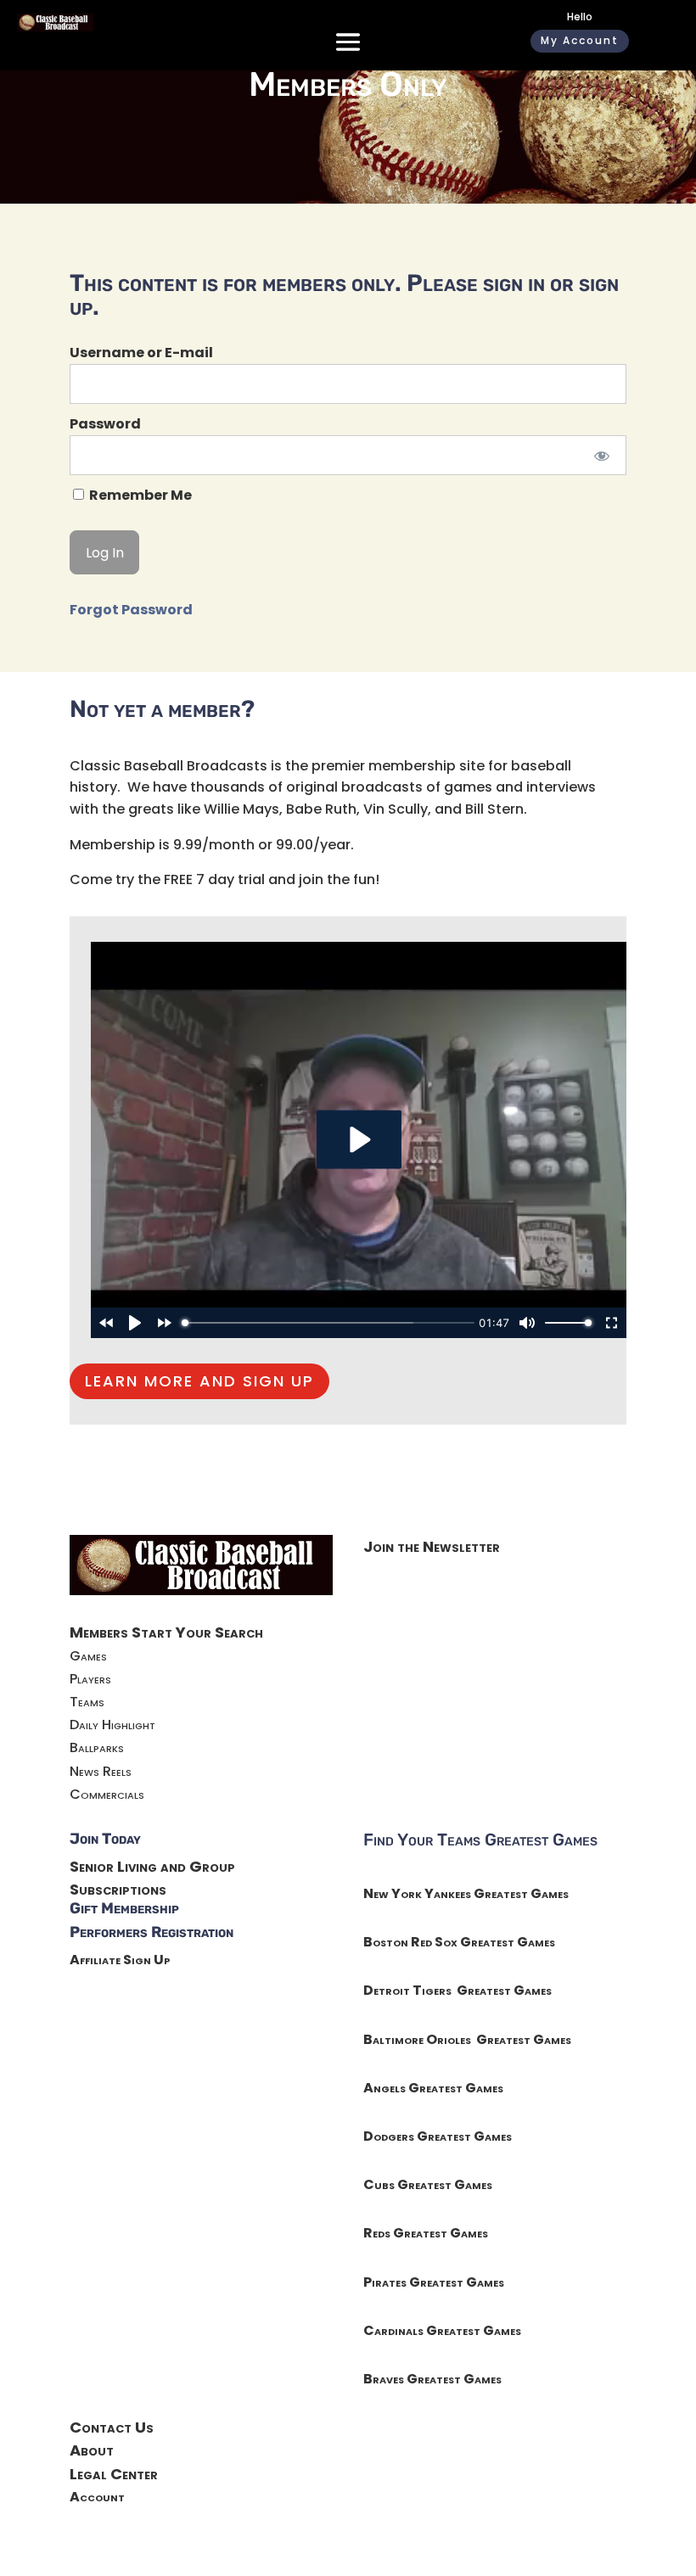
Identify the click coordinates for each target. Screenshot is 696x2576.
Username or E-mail (141, 353)
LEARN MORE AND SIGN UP (199, 1381)
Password (105, 424)
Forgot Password (131, 610)
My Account (580, 40)
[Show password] (602, 455)
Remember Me (139, 495)
